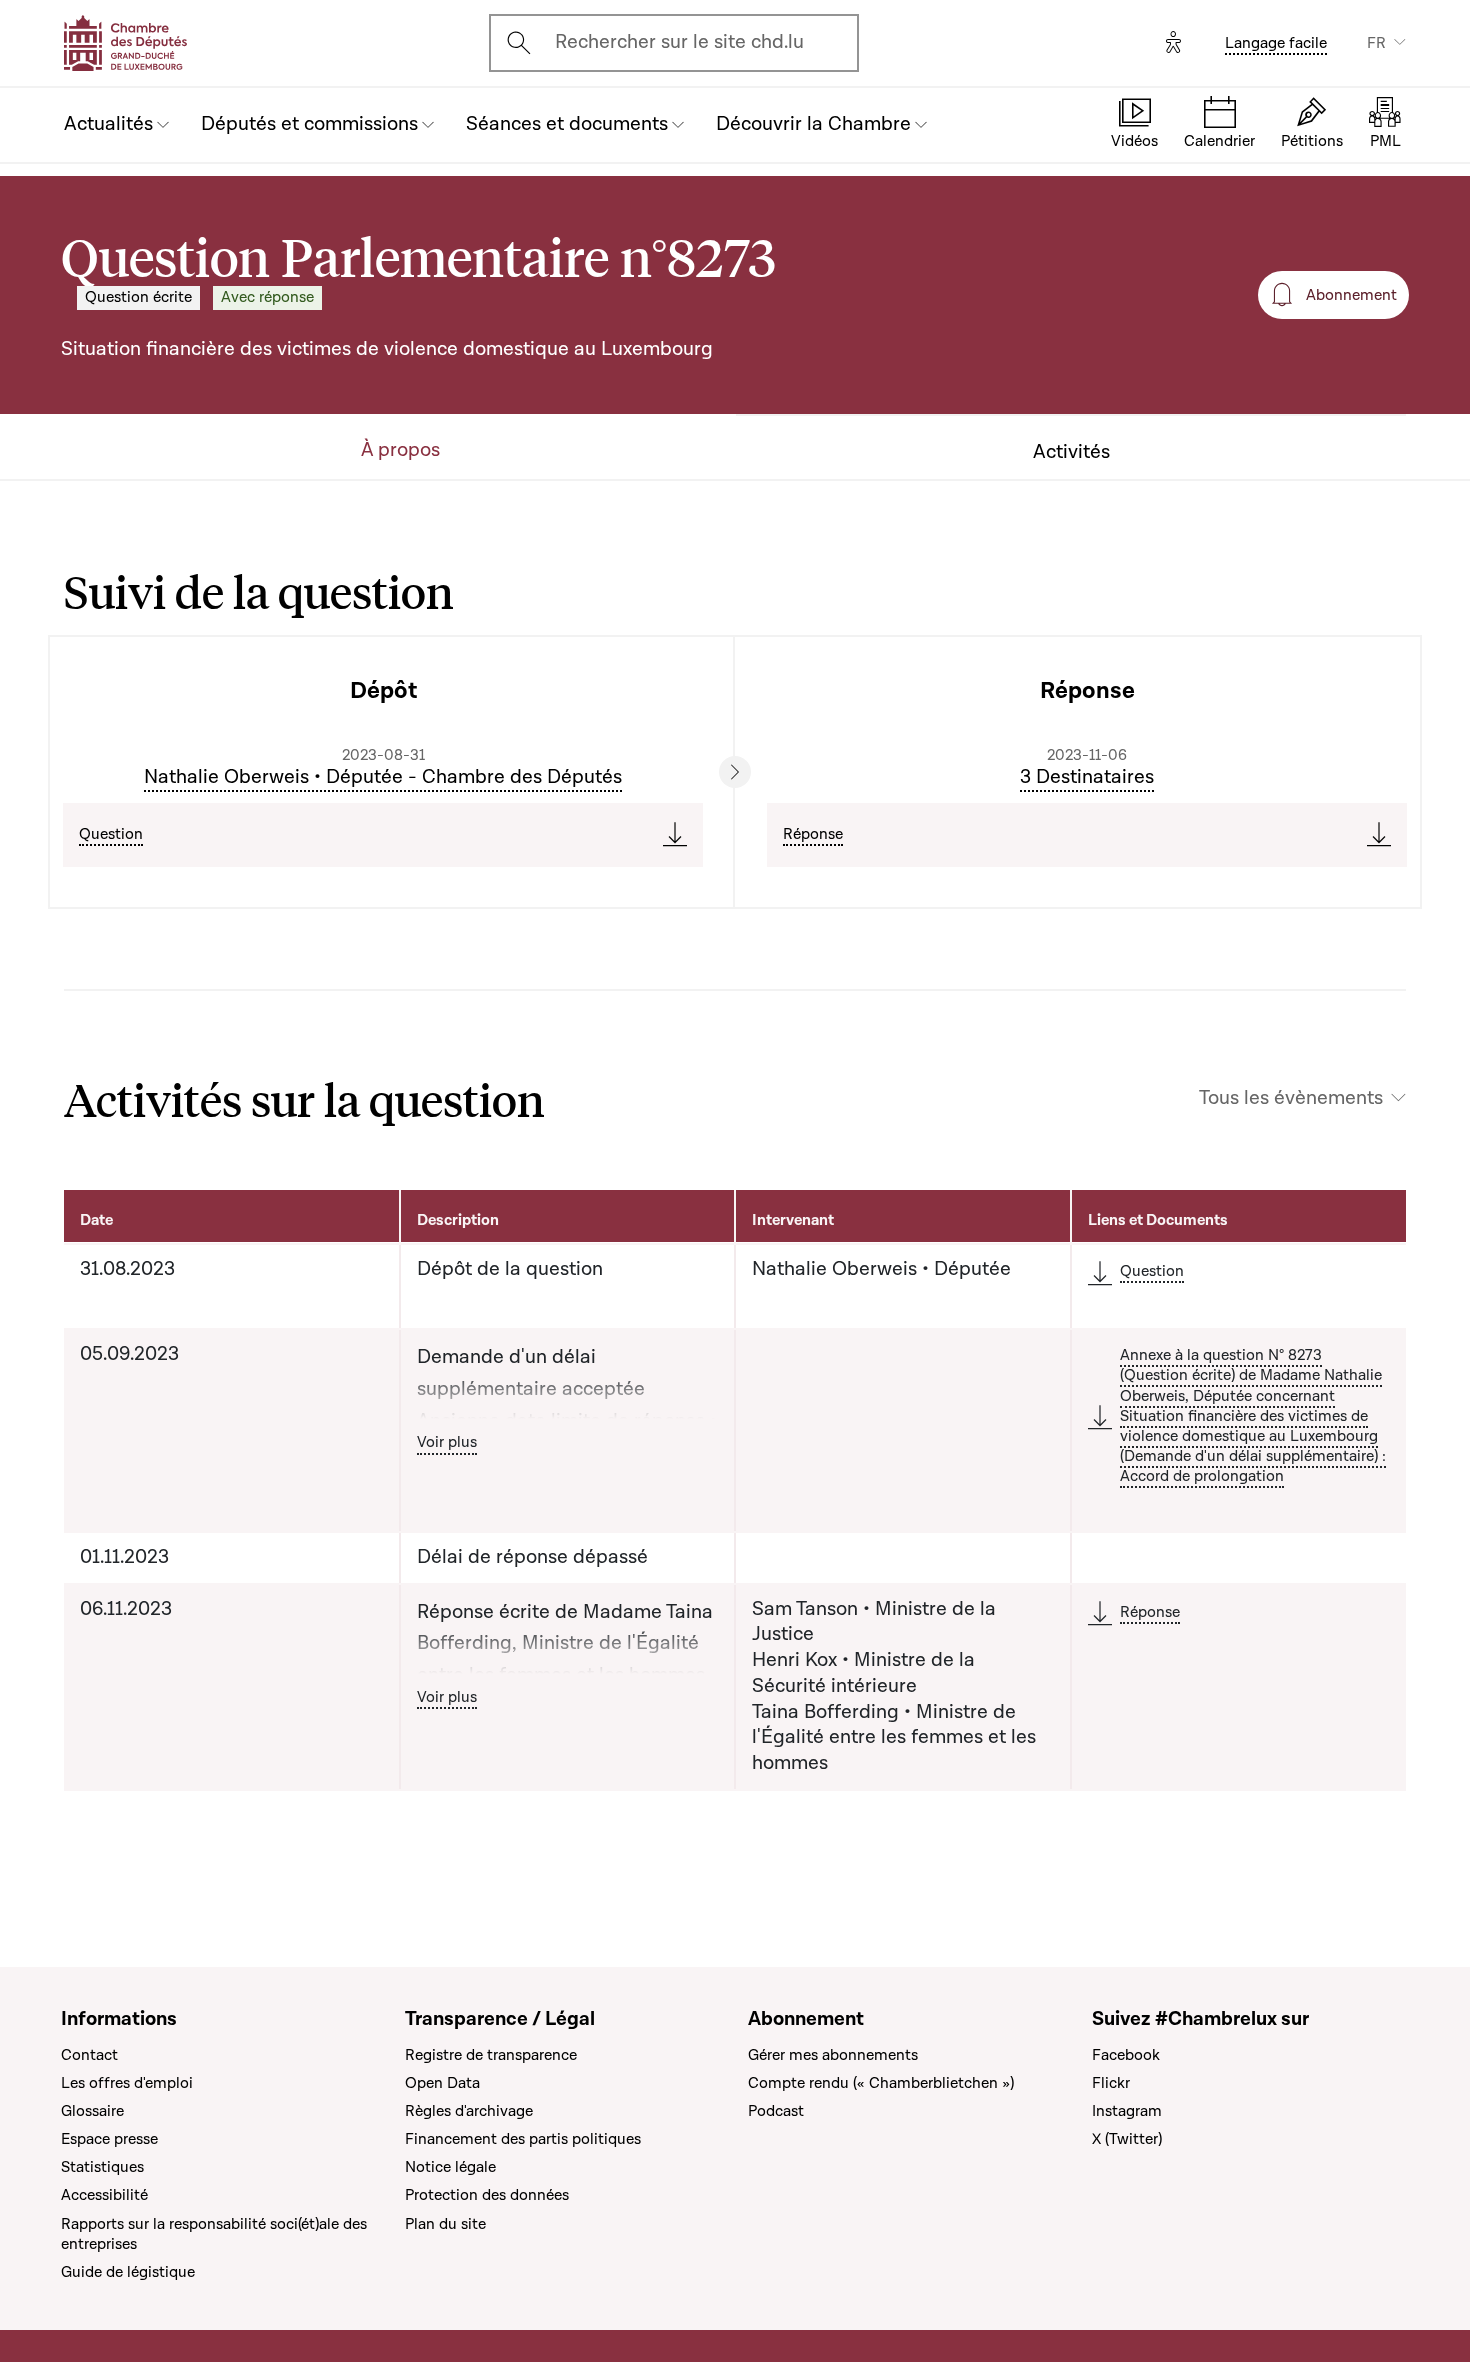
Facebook (1126, 2055)
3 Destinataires (1087, 777)
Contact (89, 2055)
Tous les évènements (1291, 1098)
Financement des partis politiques (523, 2139)
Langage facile (1276, 43)
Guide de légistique (128, 2272)
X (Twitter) (1127, 2139)
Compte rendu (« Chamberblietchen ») (881, 2083)
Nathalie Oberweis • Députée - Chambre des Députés (383, 777)
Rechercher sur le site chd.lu (679, 42)
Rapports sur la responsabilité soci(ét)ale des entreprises (214, 2234)
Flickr (1111, 2083)
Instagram (1127, 2111)
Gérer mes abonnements (833, 2055)
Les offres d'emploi (127, 2083)
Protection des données (487, 2195)
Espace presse (109, 2139)
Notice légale (450, 2167)
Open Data (442, 2083)
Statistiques (102, 2167)
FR (1376, 43)
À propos (400, 450)
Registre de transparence (491, 2055)
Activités (1071, 452)
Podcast (776, 2111)
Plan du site (445, 2224)
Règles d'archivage (469, 2111)
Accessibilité (104, 2195)
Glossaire (92, 2111)
